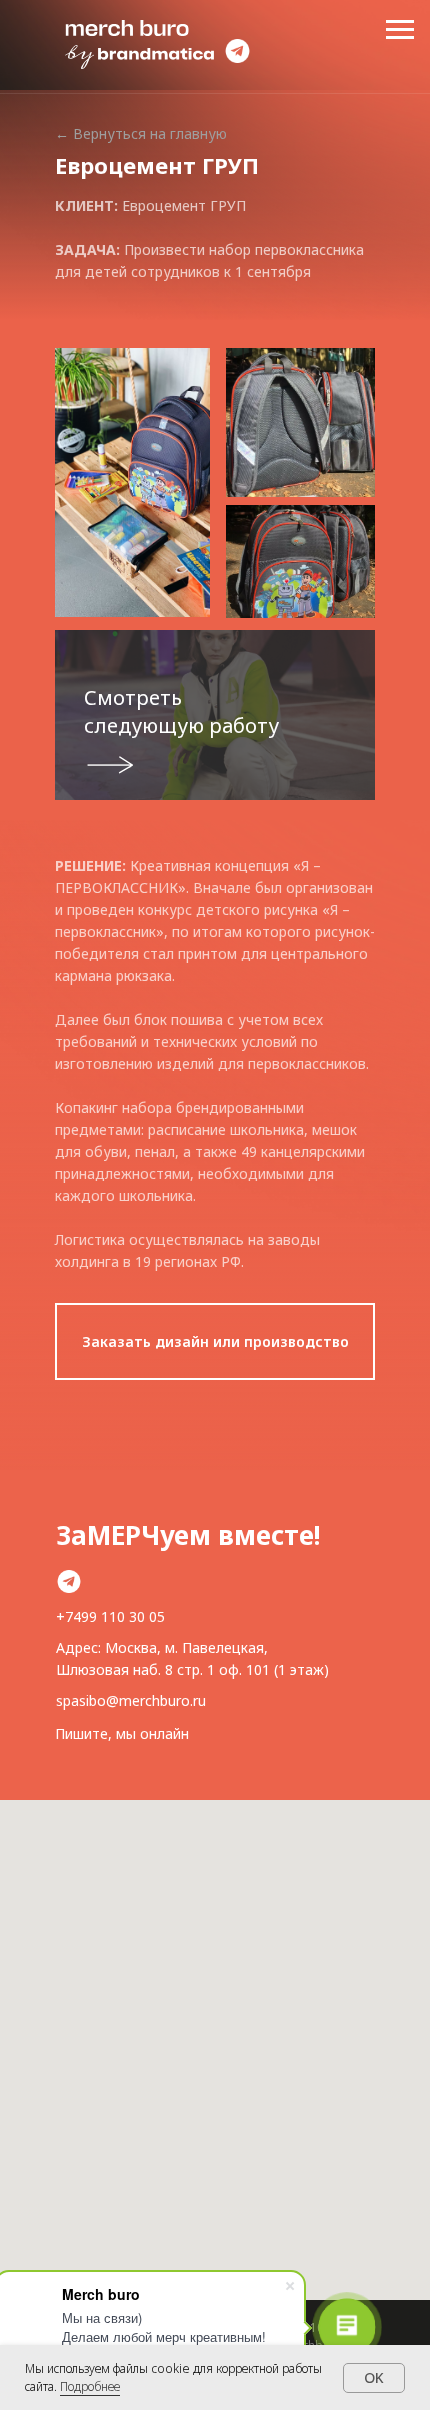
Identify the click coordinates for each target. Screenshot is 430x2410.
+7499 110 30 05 (110, 1616)
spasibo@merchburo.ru (131, 1700)
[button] (215, 1341)
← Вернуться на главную (141, 133)
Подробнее (90, 2386)
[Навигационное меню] (400, 30)
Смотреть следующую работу (181, 711)
